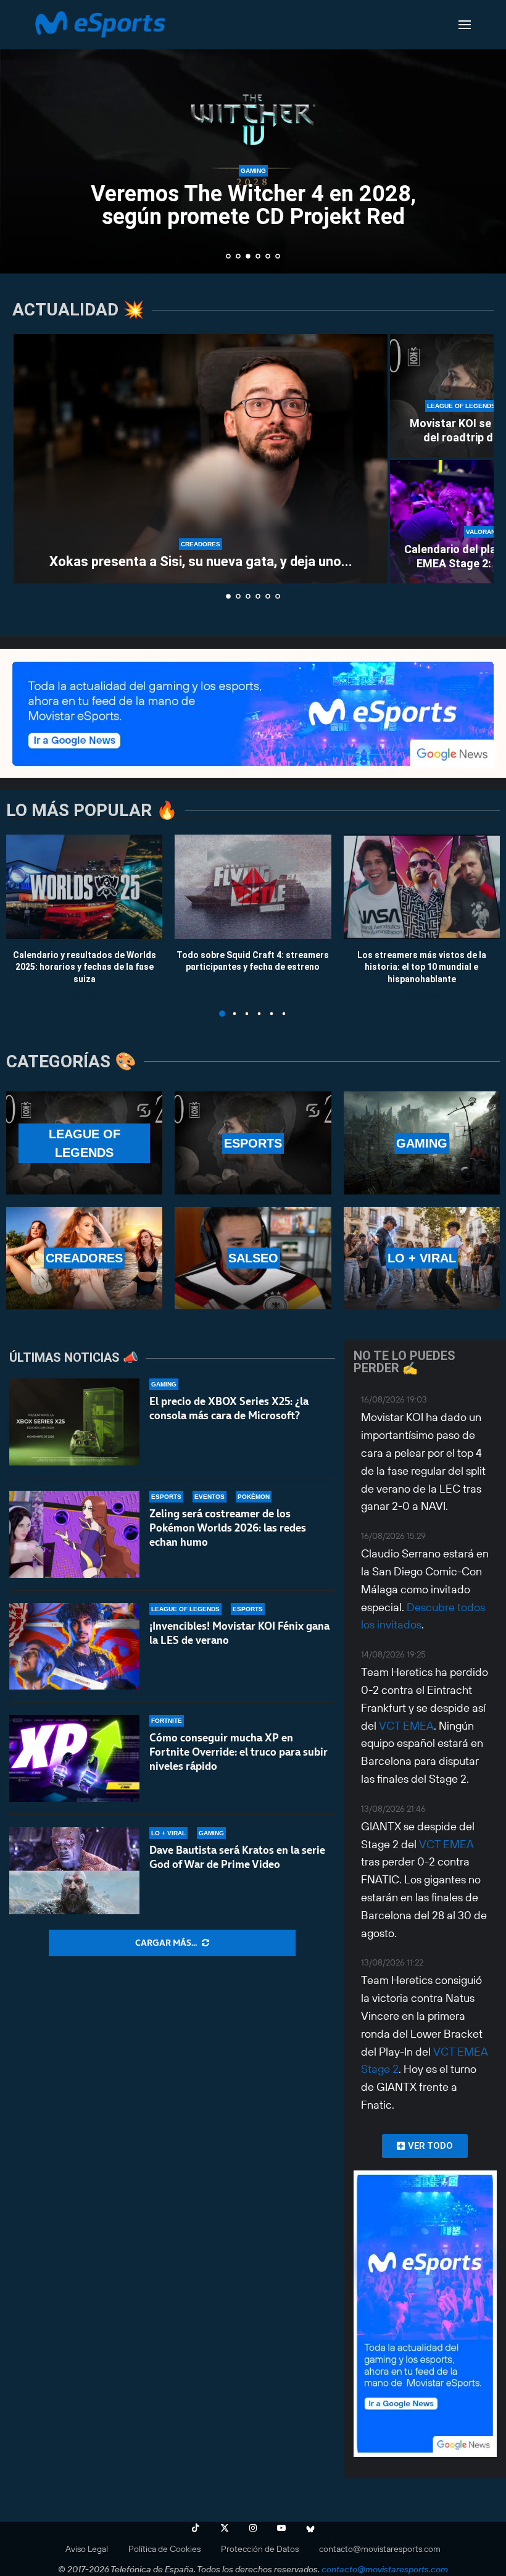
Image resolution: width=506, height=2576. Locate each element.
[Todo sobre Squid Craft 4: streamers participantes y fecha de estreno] (253, 887)
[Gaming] (422, 1143)
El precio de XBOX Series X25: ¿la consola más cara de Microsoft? (229, 1408)
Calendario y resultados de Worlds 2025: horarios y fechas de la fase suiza (85, 966)
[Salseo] (253, 1258)
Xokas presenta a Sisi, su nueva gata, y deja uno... (201, 561)
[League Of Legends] (84, 1143)
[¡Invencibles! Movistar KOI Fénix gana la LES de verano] (74, 1647)
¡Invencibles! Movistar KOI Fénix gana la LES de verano (239, 1633)
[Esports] (253, 1143)
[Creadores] (84, 1258)
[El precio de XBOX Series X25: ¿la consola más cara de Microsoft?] (74, 1422)
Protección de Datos (260, 2549)
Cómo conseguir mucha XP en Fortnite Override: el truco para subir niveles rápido (238, 1752)
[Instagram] (253, 2528)
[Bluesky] (310, 2528)
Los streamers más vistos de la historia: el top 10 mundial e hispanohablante (422, 966)
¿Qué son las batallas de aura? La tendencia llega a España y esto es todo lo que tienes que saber (261, 219)
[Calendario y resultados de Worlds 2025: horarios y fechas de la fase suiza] (84, 887)
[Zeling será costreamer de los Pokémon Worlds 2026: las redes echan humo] (74, 1534)
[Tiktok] (196, 2528)
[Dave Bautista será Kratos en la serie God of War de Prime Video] (74, 1871)
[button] (23, 136)
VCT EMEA (406, 1726)
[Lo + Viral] (422, 1258)
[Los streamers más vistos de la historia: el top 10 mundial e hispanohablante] (422, 887)
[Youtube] (281, 2528)
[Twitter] (225, 2528)
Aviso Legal (87, 2549)
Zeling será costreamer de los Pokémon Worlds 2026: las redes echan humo (228, 1528)
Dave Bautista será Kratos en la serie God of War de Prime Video (237, 1857)
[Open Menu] (465, 25)
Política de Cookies (164, 2549)
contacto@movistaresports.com (380, 2549)
